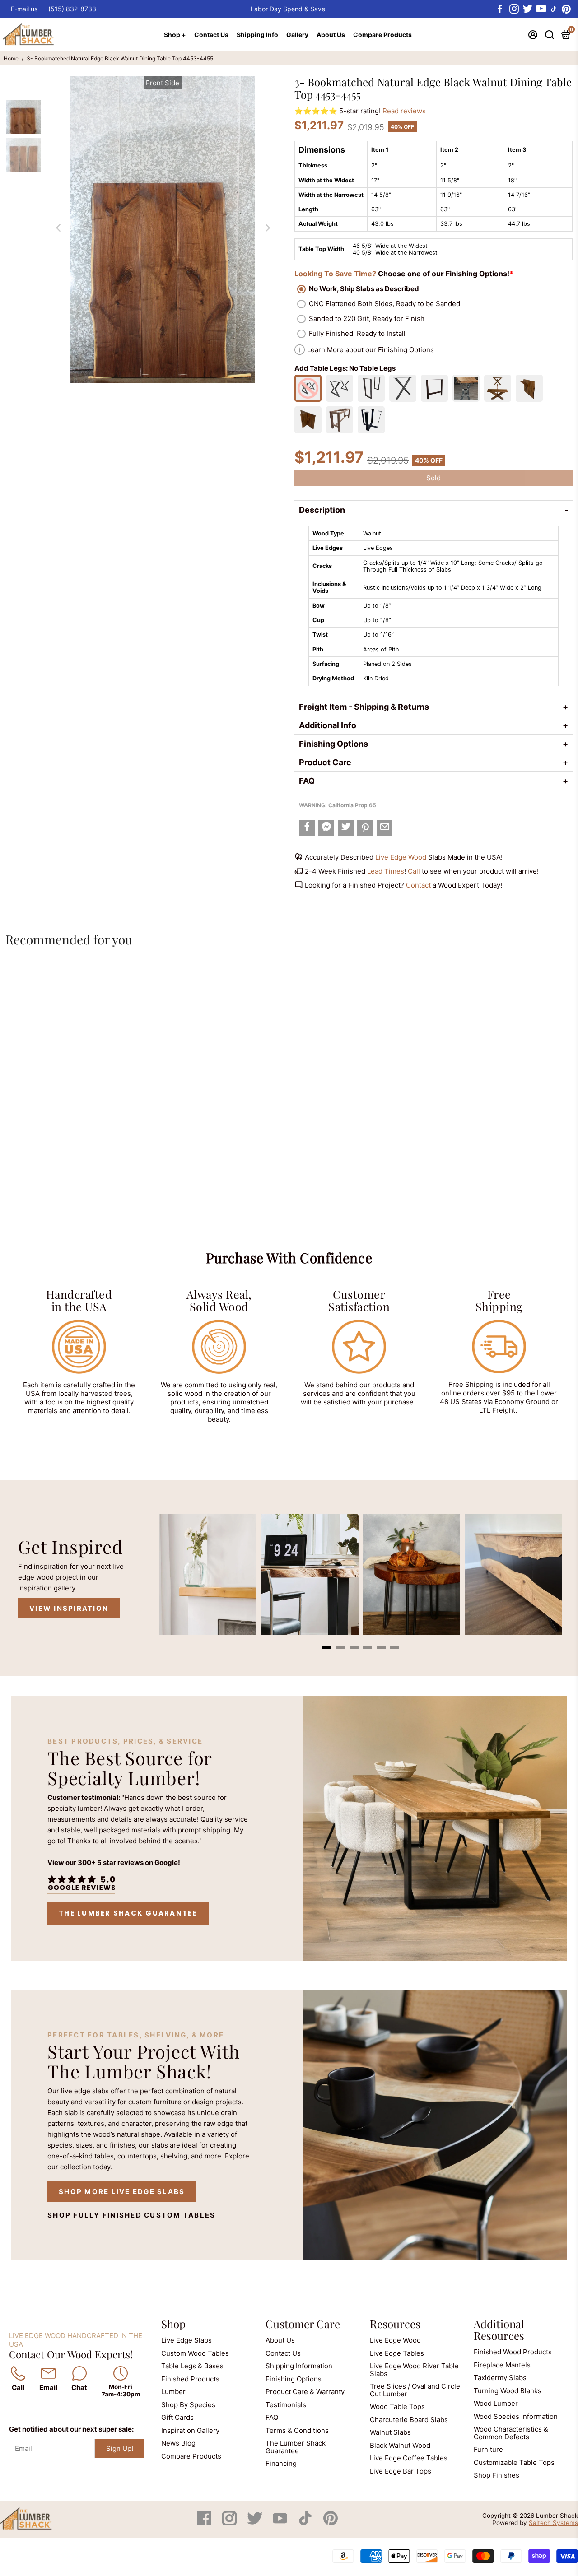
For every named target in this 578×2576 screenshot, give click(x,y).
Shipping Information (299, 2366)
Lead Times (386, 871)
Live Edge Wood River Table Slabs (414, 2370)
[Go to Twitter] (527, 9)
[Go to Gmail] (385, 828)
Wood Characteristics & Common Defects (511, 2433)
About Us (331, 35)
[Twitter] (256, 2523)
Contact (418, 885)
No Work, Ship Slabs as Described (364, 289)
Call (414, 871)
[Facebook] (205, 2523)
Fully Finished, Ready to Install (357, 333)
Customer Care (303, 2324)
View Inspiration (69, 1608)
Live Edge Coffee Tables (409, 2458)
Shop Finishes (496, 2475)
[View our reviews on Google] (81, 1883)
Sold (433, 478)
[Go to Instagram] (513, 9)
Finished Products (190, 2379)
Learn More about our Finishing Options (371, 350)
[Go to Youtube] (541, 9)
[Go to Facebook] (500, 9)
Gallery (297, 35)
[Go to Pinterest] (566, 9)
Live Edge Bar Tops (401, 2471)
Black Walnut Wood (400, 2445)
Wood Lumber (496, 2403)
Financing (281, 2463)
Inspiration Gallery (190, 2430)
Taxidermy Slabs (500, 2378)
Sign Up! (120, 2448)
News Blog (178, 2443)
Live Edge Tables (397, 2353)
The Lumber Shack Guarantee (128, 1913)
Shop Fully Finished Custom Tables (131, 2215)
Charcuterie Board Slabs (409, 2420)
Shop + (175, 35)
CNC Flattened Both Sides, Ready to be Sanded (385, 304)
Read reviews (404, 111)
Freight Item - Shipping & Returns (364, 707)
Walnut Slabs (390, 2432)
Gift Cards (177, 2417)
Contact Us (211, 35)
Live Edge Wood (401, 857)
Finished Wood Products (513, 2352)
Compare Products (382, 35)
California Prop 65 (352, 805)
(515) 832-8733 (72, 9)
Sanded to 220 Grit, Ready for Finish (367, 319)
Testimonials (286, 2405)
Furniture (488, 2449)
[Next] (267, 228)
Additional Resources (499, 2330)
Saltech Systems (553, 2523)
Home (11, 58)
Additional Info (328, 725)
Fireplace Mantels (502, 2365)
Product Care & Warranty (305, 2392)
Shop (173, 2324)
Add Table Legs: (345, 368)
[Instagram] (230, 2523)
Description (322, 510)
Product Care (325, 762)
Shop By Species (188, 2405)
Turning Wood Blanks (508, 2391)
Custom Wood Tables (195, 2353)
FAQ (307, 781)
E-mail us (24, 9)
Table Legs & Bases (192, 2366)
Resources (395, 2324)
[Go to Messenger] (326, 828)
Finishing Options (333, 744)
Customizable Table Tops (514, 2462)
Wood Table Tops (397, 2406)
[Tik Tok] (306, 2523)
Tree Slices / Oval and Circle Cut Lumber (415, 2390)
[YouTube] (281, 2523)
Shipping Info (257, 35)
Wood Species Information (516, 2416)
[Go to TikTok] (554, 9)
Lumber (173, 2392)
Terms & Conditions (297, 2430)
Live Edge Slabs (186, 2340)
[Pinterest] (331, 2523)
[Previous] (58, 228)
